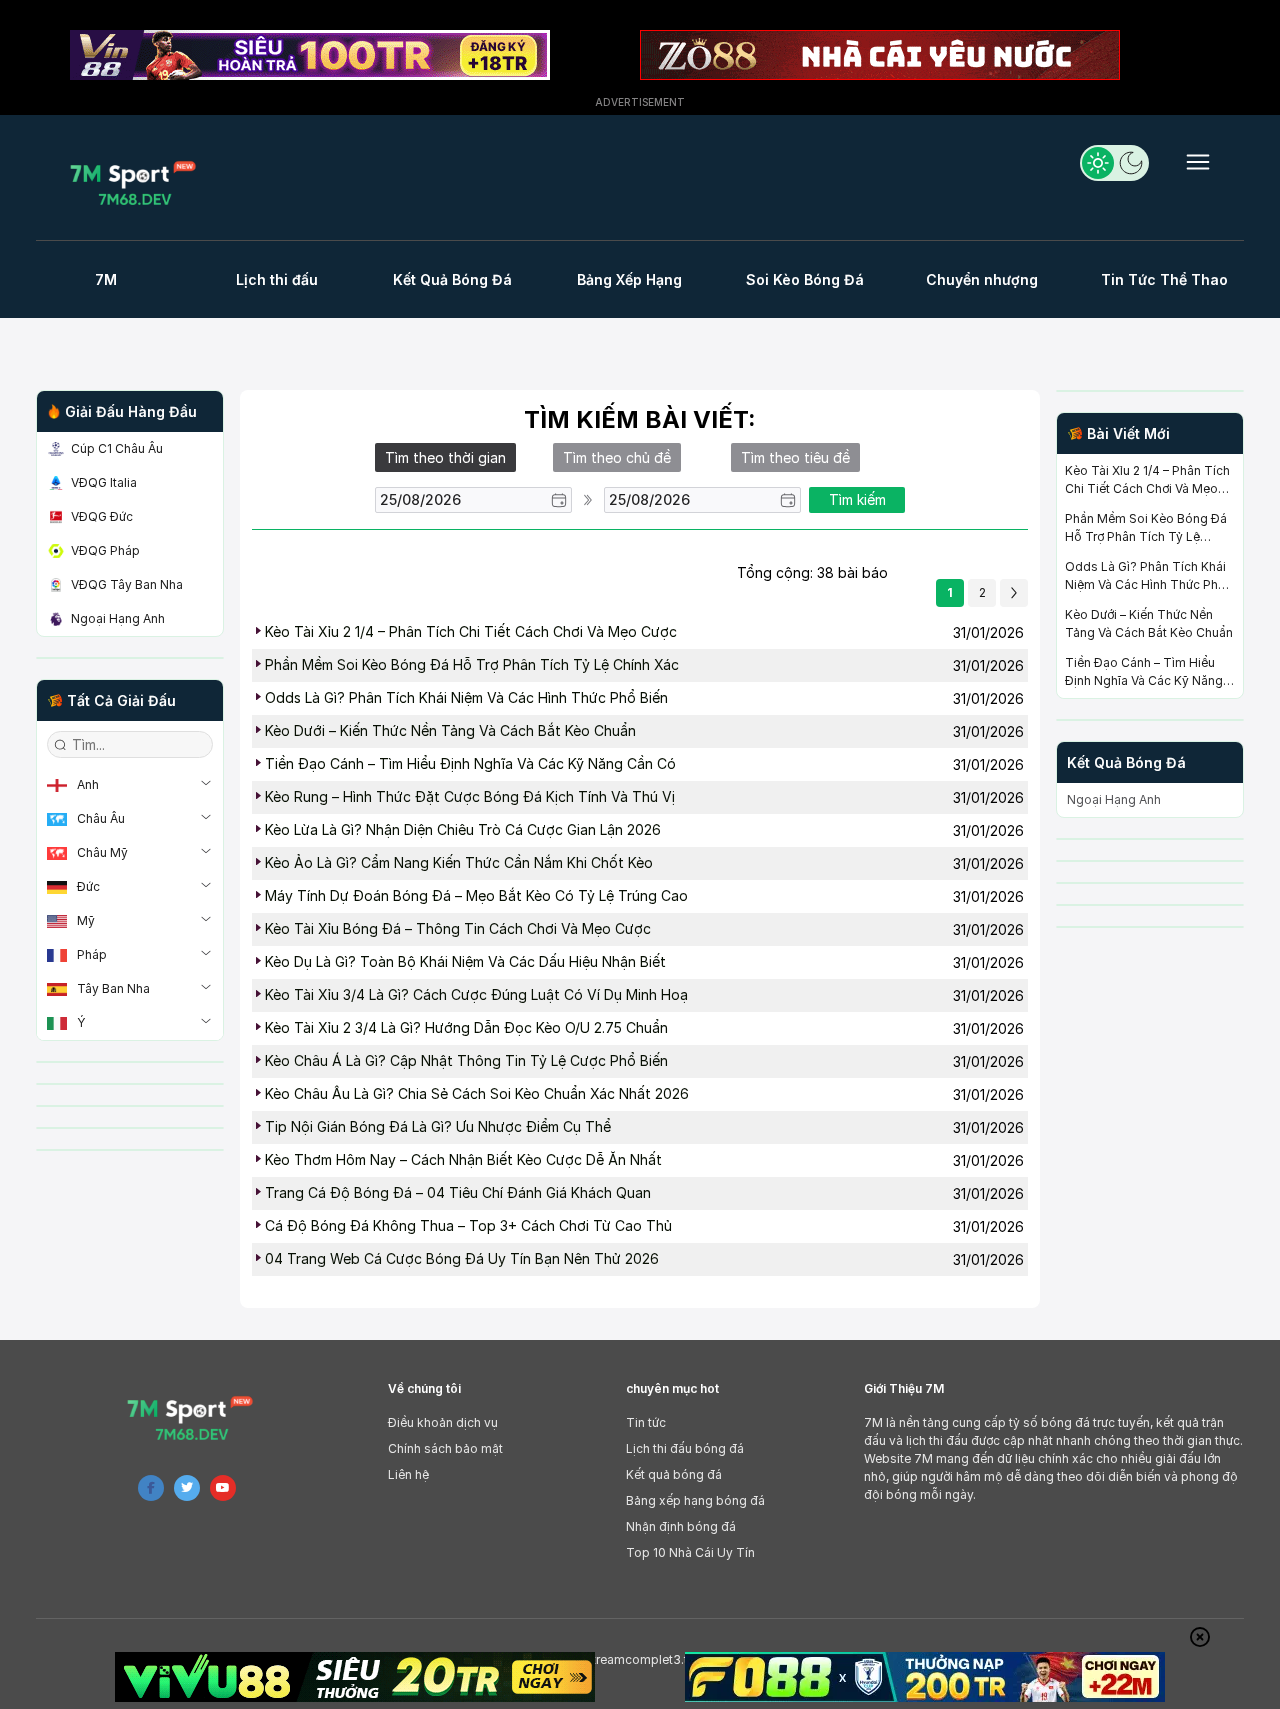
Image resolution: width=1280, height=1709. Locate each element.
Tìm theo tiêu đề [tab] (795, 457)
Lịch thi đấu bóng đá (685, 1448)
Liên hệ (408, 1474)
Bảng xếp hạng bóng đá (695, 1500)
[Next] (1014, 593)
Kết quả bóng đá (674, 1474)
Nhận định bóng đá (681, 1526)
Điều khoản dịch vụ (443, 1422)
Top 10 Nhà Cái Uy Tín (690, 1552)
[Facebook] (151, 1488)
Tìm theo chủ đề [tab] (617, 457)
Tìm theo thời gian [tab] (445, 457)
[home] (138, 182)
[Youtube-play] (223, 1488)
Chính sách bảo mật (445, 1448)
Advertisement (640, 102)
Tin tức (646, 1422)
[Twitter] (187, 1488)
